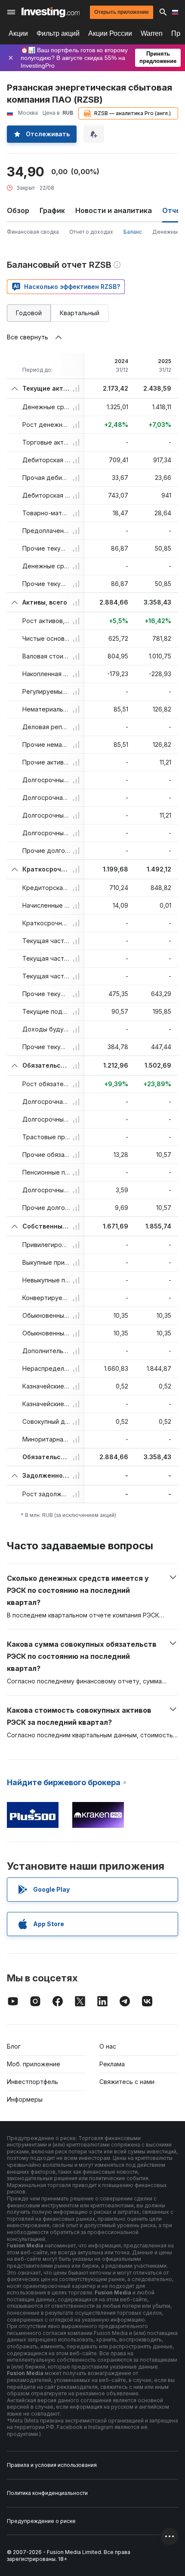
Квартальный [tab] (80, 313)
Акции (18, 33)
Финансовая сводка (33, 232)
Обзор (18, 210)
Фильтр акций (58, 33)
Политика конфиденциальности (47, 2493)
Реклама (112, 2064)
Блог (14, 2046)
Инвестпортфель (32, 2082)
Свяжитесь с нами (127, 2082)
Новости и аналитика (114, 210)
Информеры (25, 2099)
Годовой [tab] (29, 313)
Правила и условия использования (52, 2465)
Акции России (110, 33)
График (52, 210)
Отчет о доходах (91, 232)
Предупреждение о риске (41, 2521)
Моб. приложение (34, 2064)
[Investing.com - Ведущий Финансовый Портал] (51, 12)
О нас (108, 2046)
